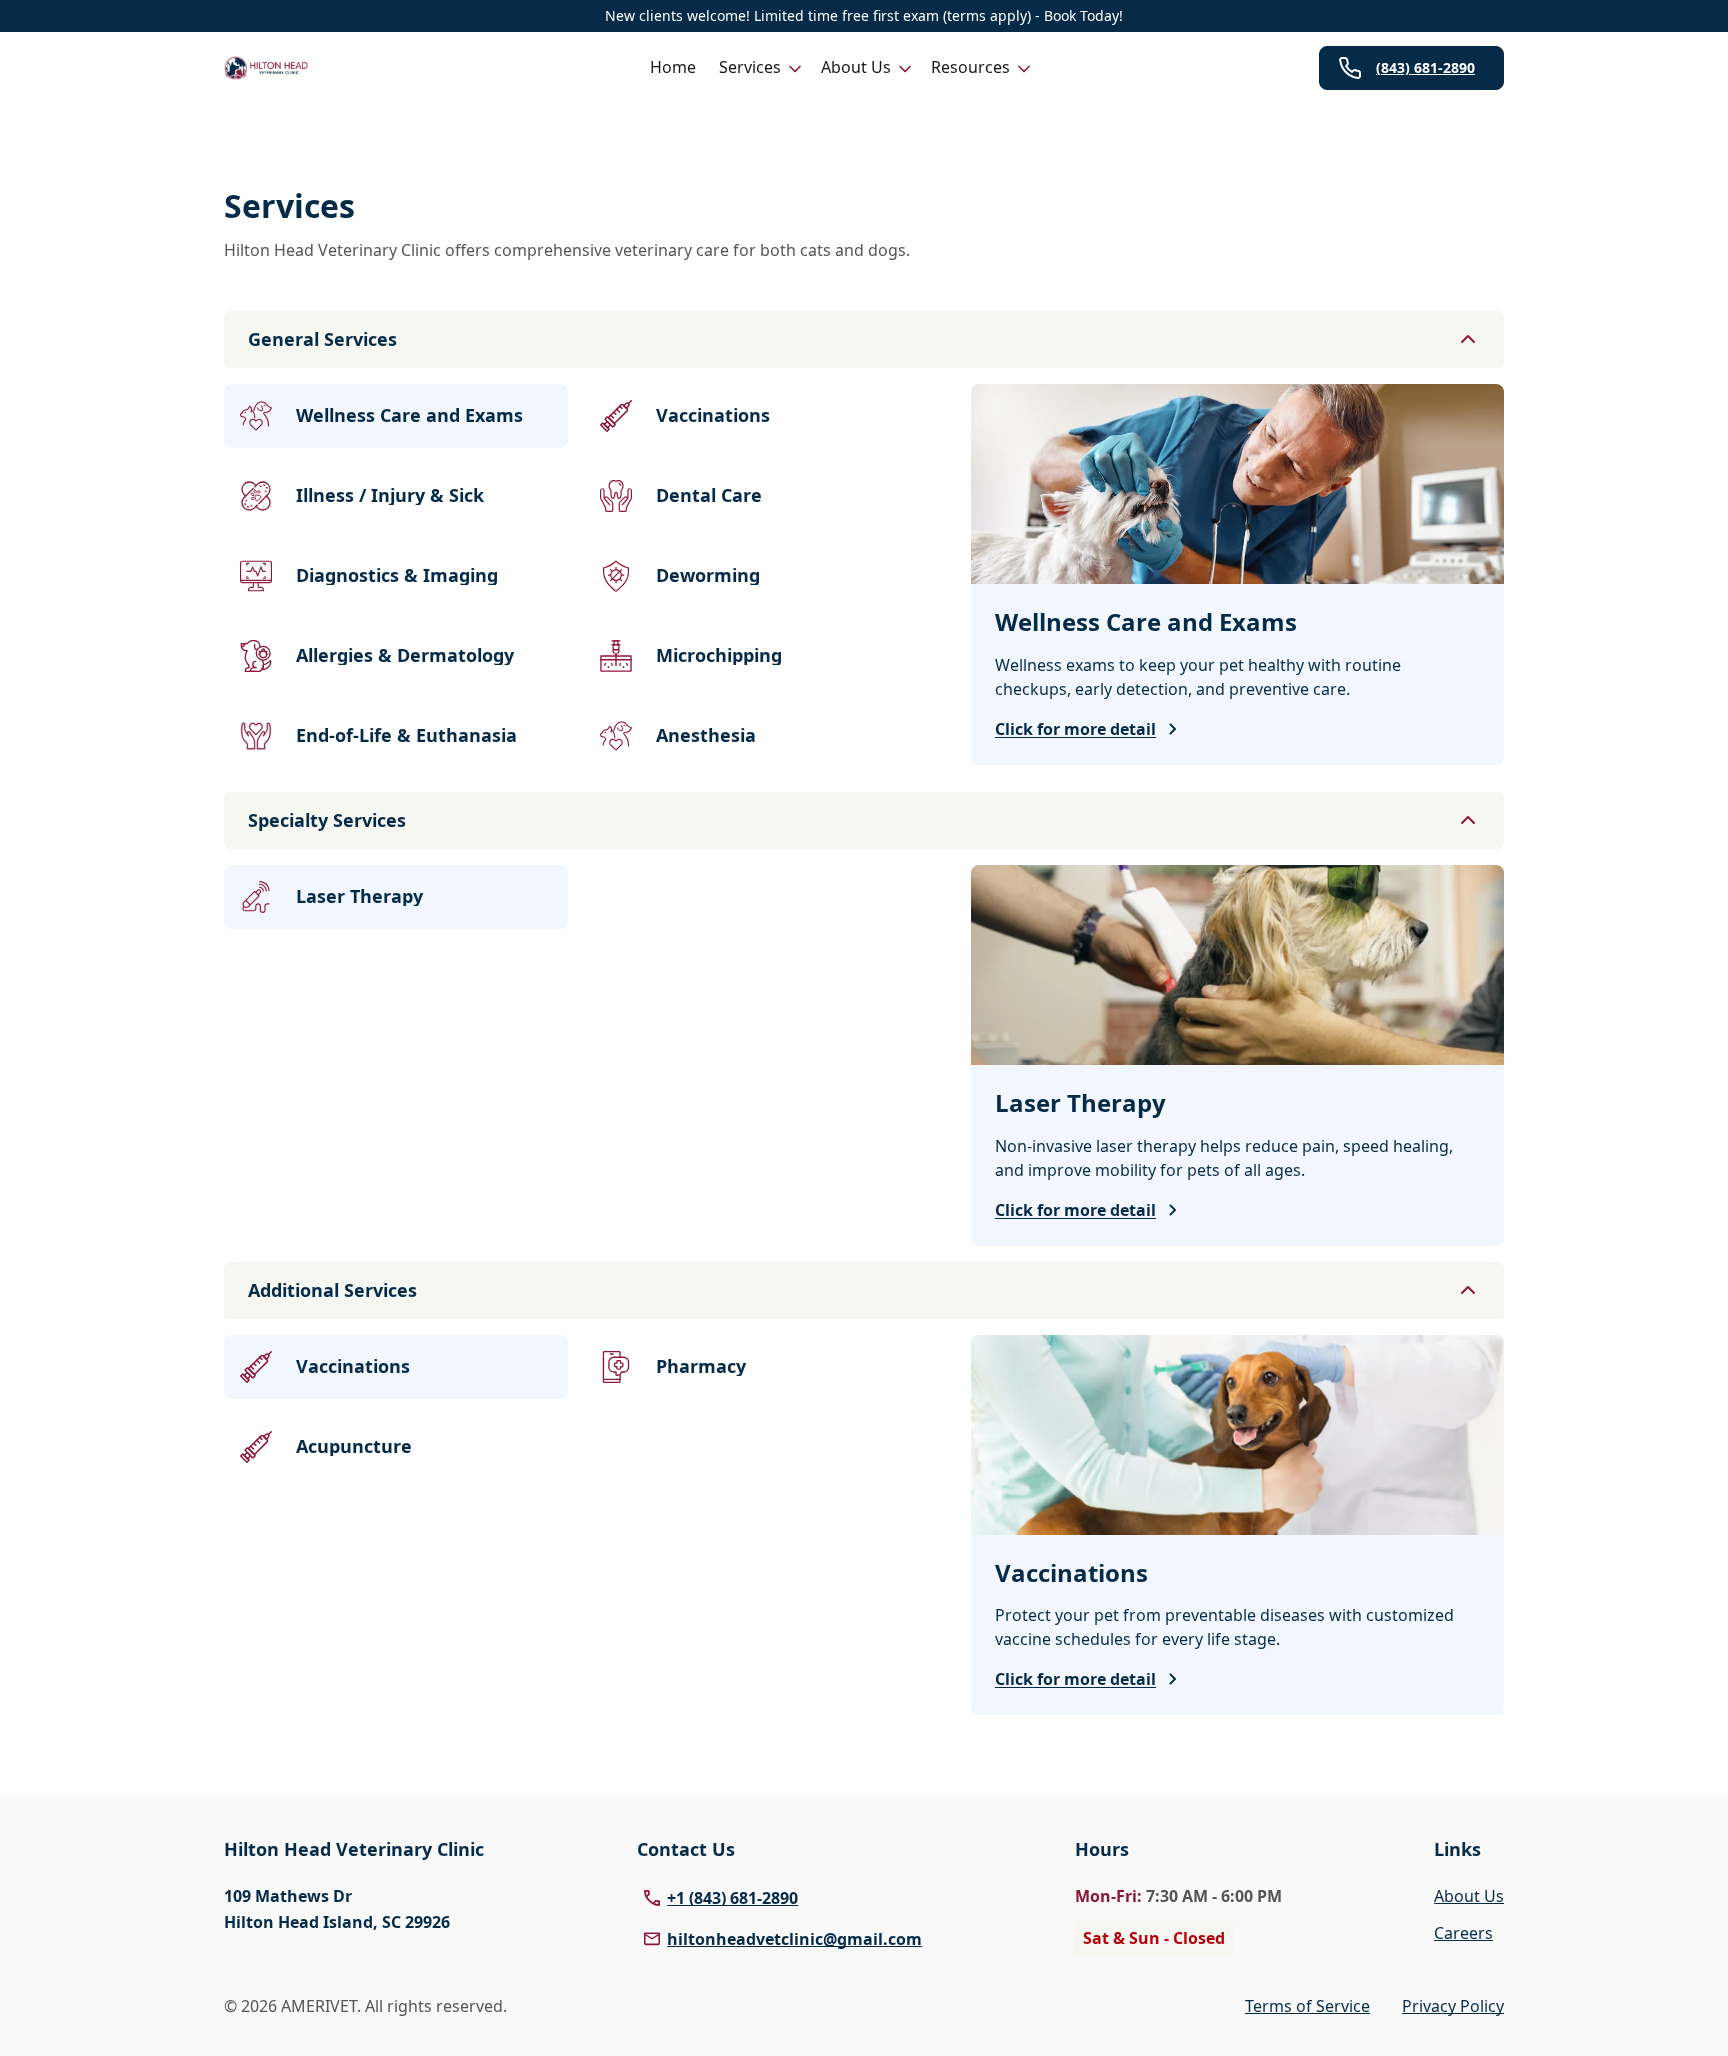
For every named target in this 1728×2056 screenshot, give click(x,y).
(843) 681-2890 (1425, 67)
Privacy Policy (1453, 2006)
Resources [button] (970, 67)
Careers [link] (1463, 1933)
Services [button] (750, 67)
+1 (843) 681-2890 (732, 1898)
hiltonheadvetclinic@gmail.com (794, 1939)
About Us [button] (856, 67)
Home (673, 67)
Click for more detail (1075, 729)
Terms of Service (1307, 2006)
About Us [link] (1469, 1896)
